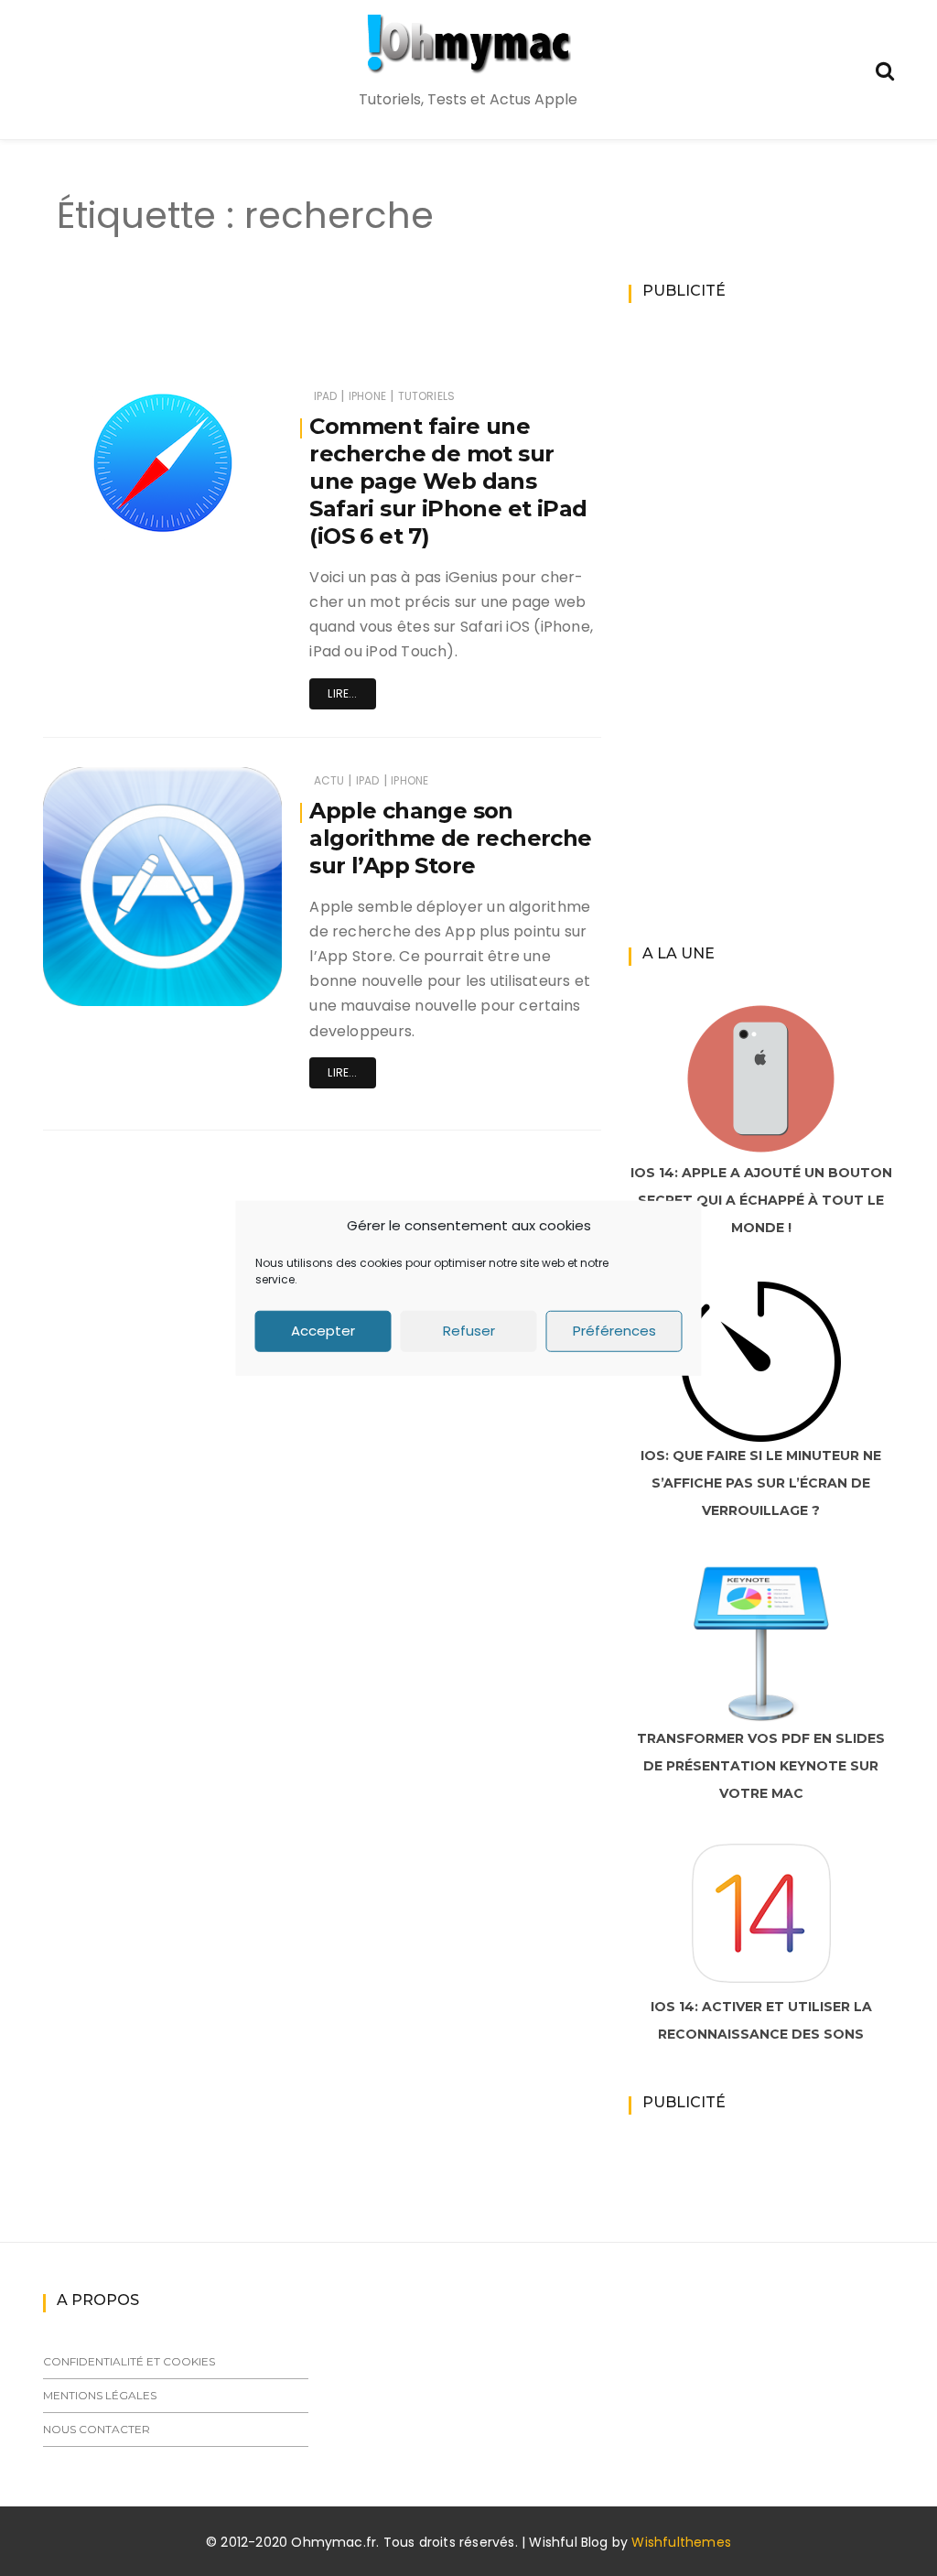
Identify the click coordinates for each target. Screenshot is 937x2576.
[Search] (885, 69)
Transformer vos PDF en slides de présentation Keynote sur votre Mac (761, 1766)
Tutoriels (427, 396)
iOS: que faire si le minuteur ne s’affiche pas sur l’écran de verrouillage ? (761, 1483)
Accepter (323, 1331)
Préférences (614, 1331)
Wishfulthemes (681, 2542)
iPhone (367, 396)
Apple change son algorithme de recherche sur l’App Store (450, 838)
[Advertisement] (362, 328)
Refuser (469, 1331)
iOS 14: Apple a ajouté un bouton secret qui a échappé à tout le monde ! (761, 1200)
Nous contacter (97, 2429)
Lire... (342, 693)
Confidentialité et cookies (129, 2361)
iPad (326, 396)
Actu (329, 780)
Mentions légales (100, 2395)
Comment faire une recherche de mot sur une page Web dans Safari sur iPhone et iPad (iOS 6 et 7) (448, 481)
